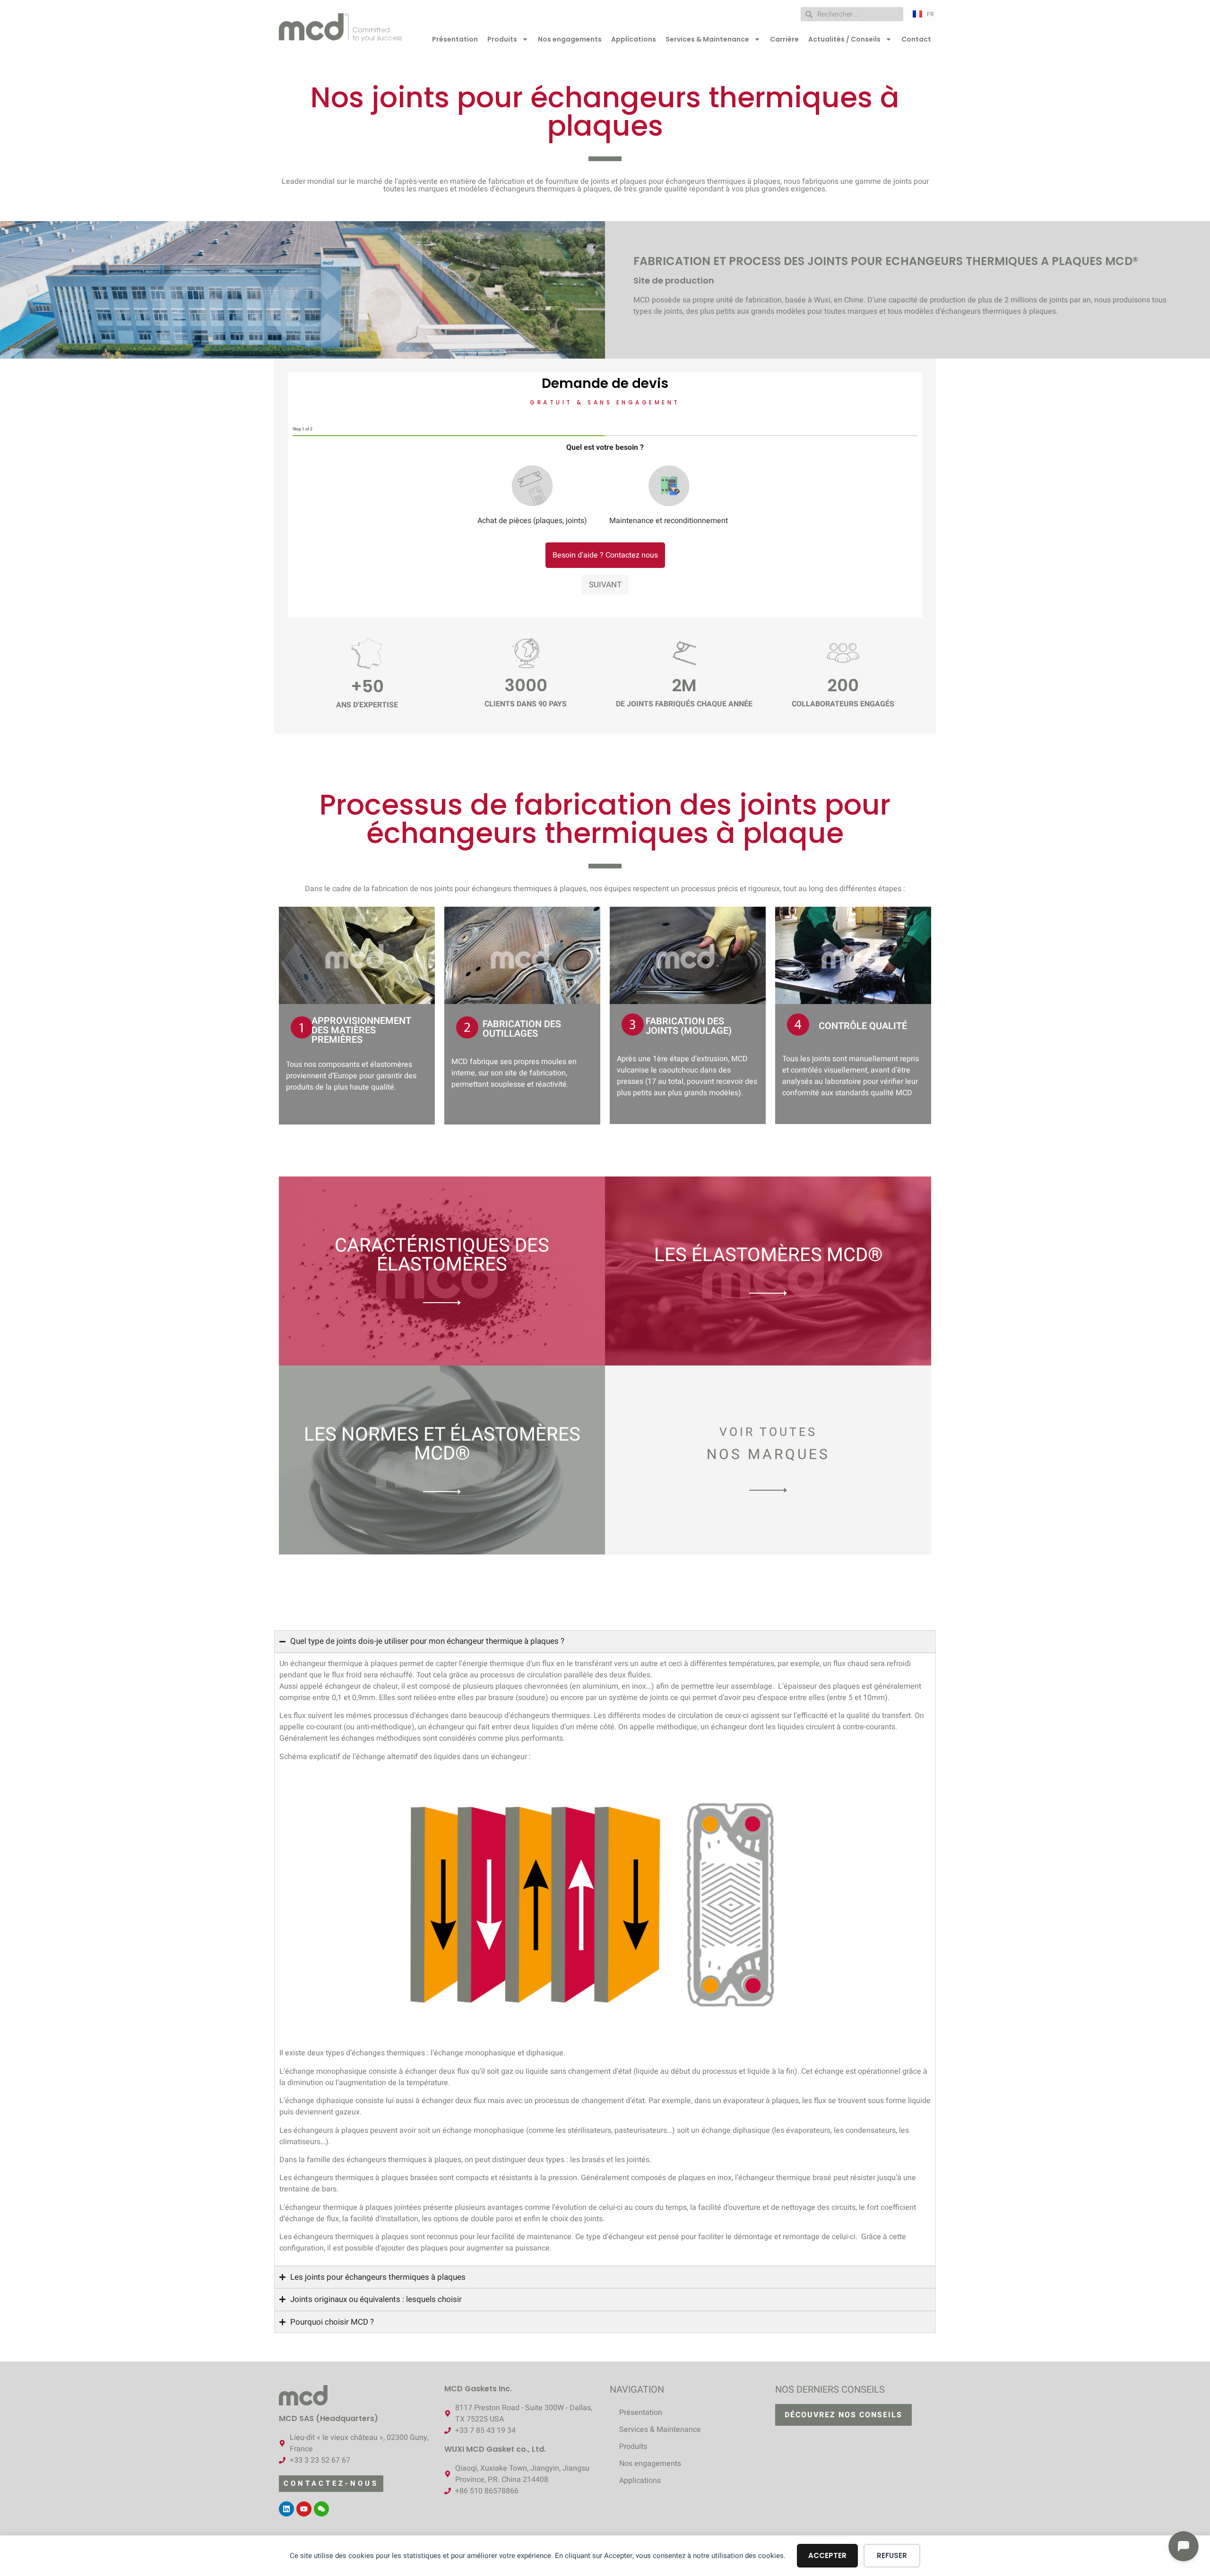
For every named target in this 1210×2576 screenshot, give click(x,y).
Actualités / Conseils (844, 39)
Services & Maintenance (707, 39)
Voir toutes (768, 1432)
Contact (916, 39)
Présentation (455, 39)
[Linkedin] (286, 2509)
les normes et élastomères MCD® (442, 1444)
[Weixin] (321, 2509)
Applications (634, 39)
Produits (502, 39)
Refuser (892, 2555)
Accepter (827, 2555)
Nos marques (768, 1455)
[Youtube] (304, 2509)
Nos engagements (570, 39)
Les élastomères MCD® (768, 1255)
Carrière (784, 39)
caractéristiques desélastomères (442, 1255)
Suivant (605, 585)
